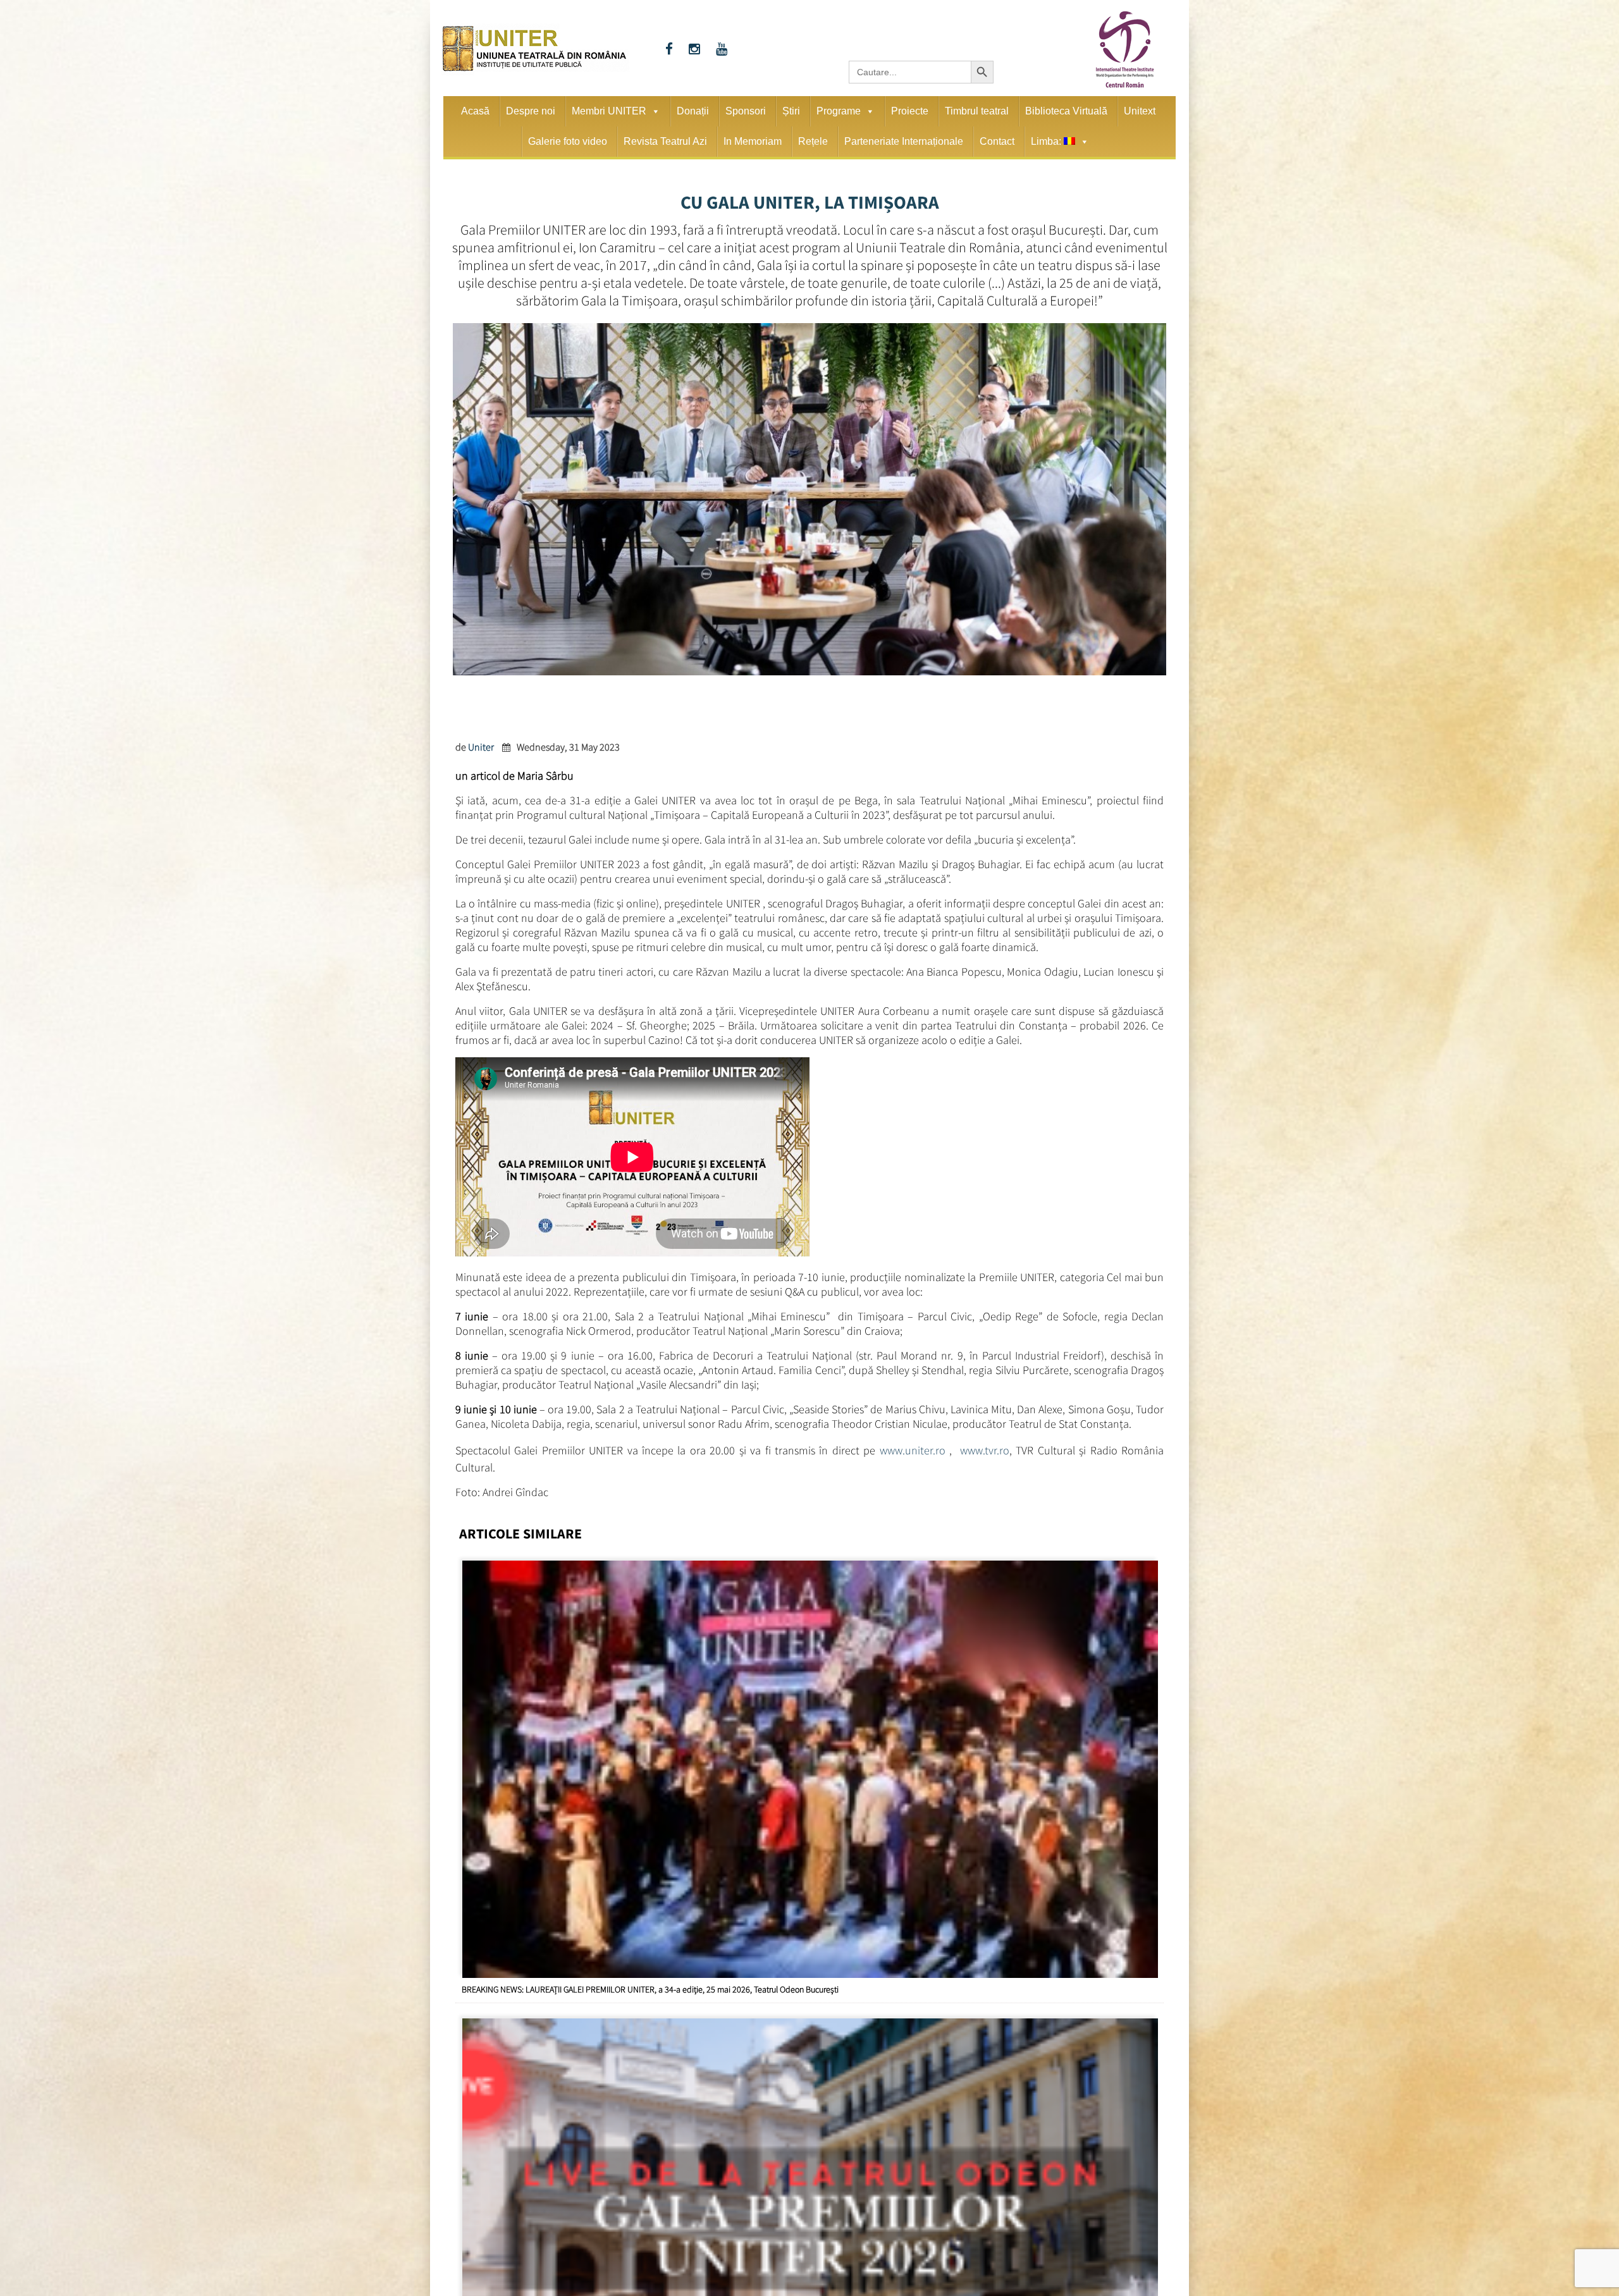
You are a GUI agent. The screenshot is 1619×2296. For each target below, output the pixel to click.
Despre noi (531, 111)
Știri (791, 111)
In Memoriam (753, 141)
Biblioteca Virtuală (1066, 111)
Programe (839, 111)
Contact (997, 141)
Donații (693, 111)
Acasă (475, 111)
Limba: (1047, 141)
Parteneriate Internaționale (904, 141)
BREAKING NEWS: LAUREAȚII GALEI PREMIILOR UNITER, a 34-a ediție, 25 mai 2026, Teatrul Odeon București (650, 1985)
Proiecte (910, 111)
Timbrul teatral (977, 111)
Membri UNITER (609, 111)
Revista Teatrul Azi (665, 141)
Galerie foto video (568, 141)
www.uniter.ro (913, 1448)
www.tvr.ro (985, 1448)
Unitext (1140, 111)
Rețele (813, 141)
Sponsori (746, 111)
